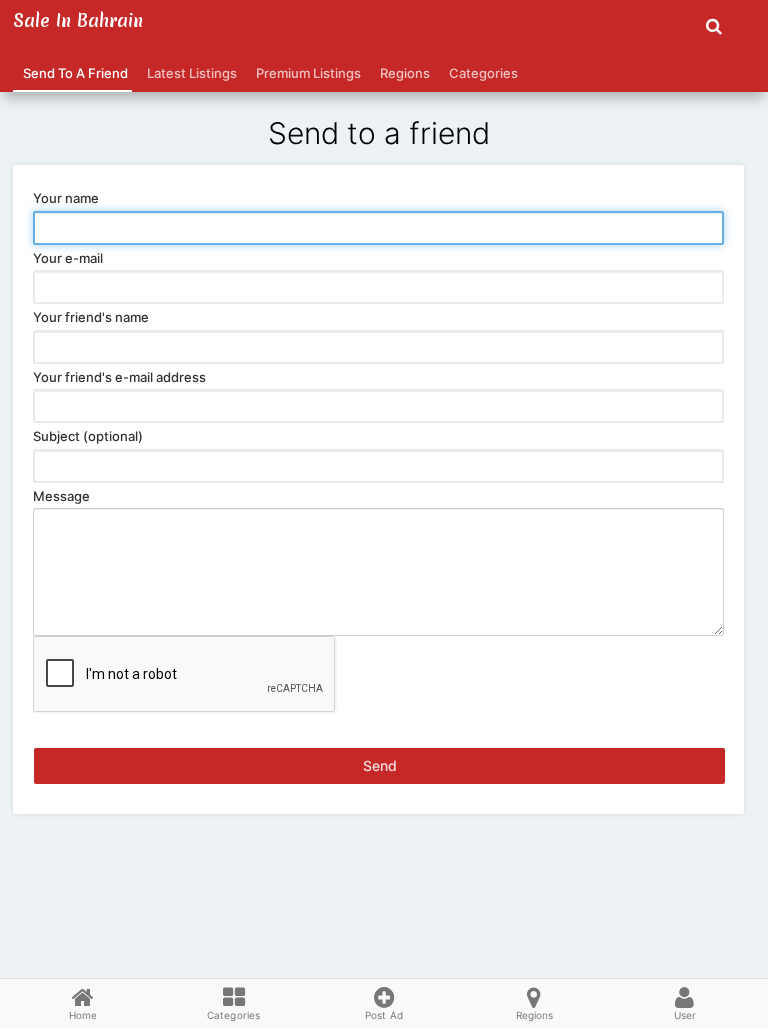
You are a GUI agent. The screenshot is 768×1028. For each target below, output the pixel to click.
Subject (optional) (88, 436)
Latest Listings (189, 73)
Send (380, 765)
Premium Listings (305, 73)
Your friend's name (91, 317)
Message (61, 496)
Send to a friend (72, 73)
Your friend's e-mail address (119, 377)
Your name (66, 198)
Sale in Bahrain (78, 20)
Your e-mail (68, 258)
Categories (480, 73)
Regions (402, 73)
